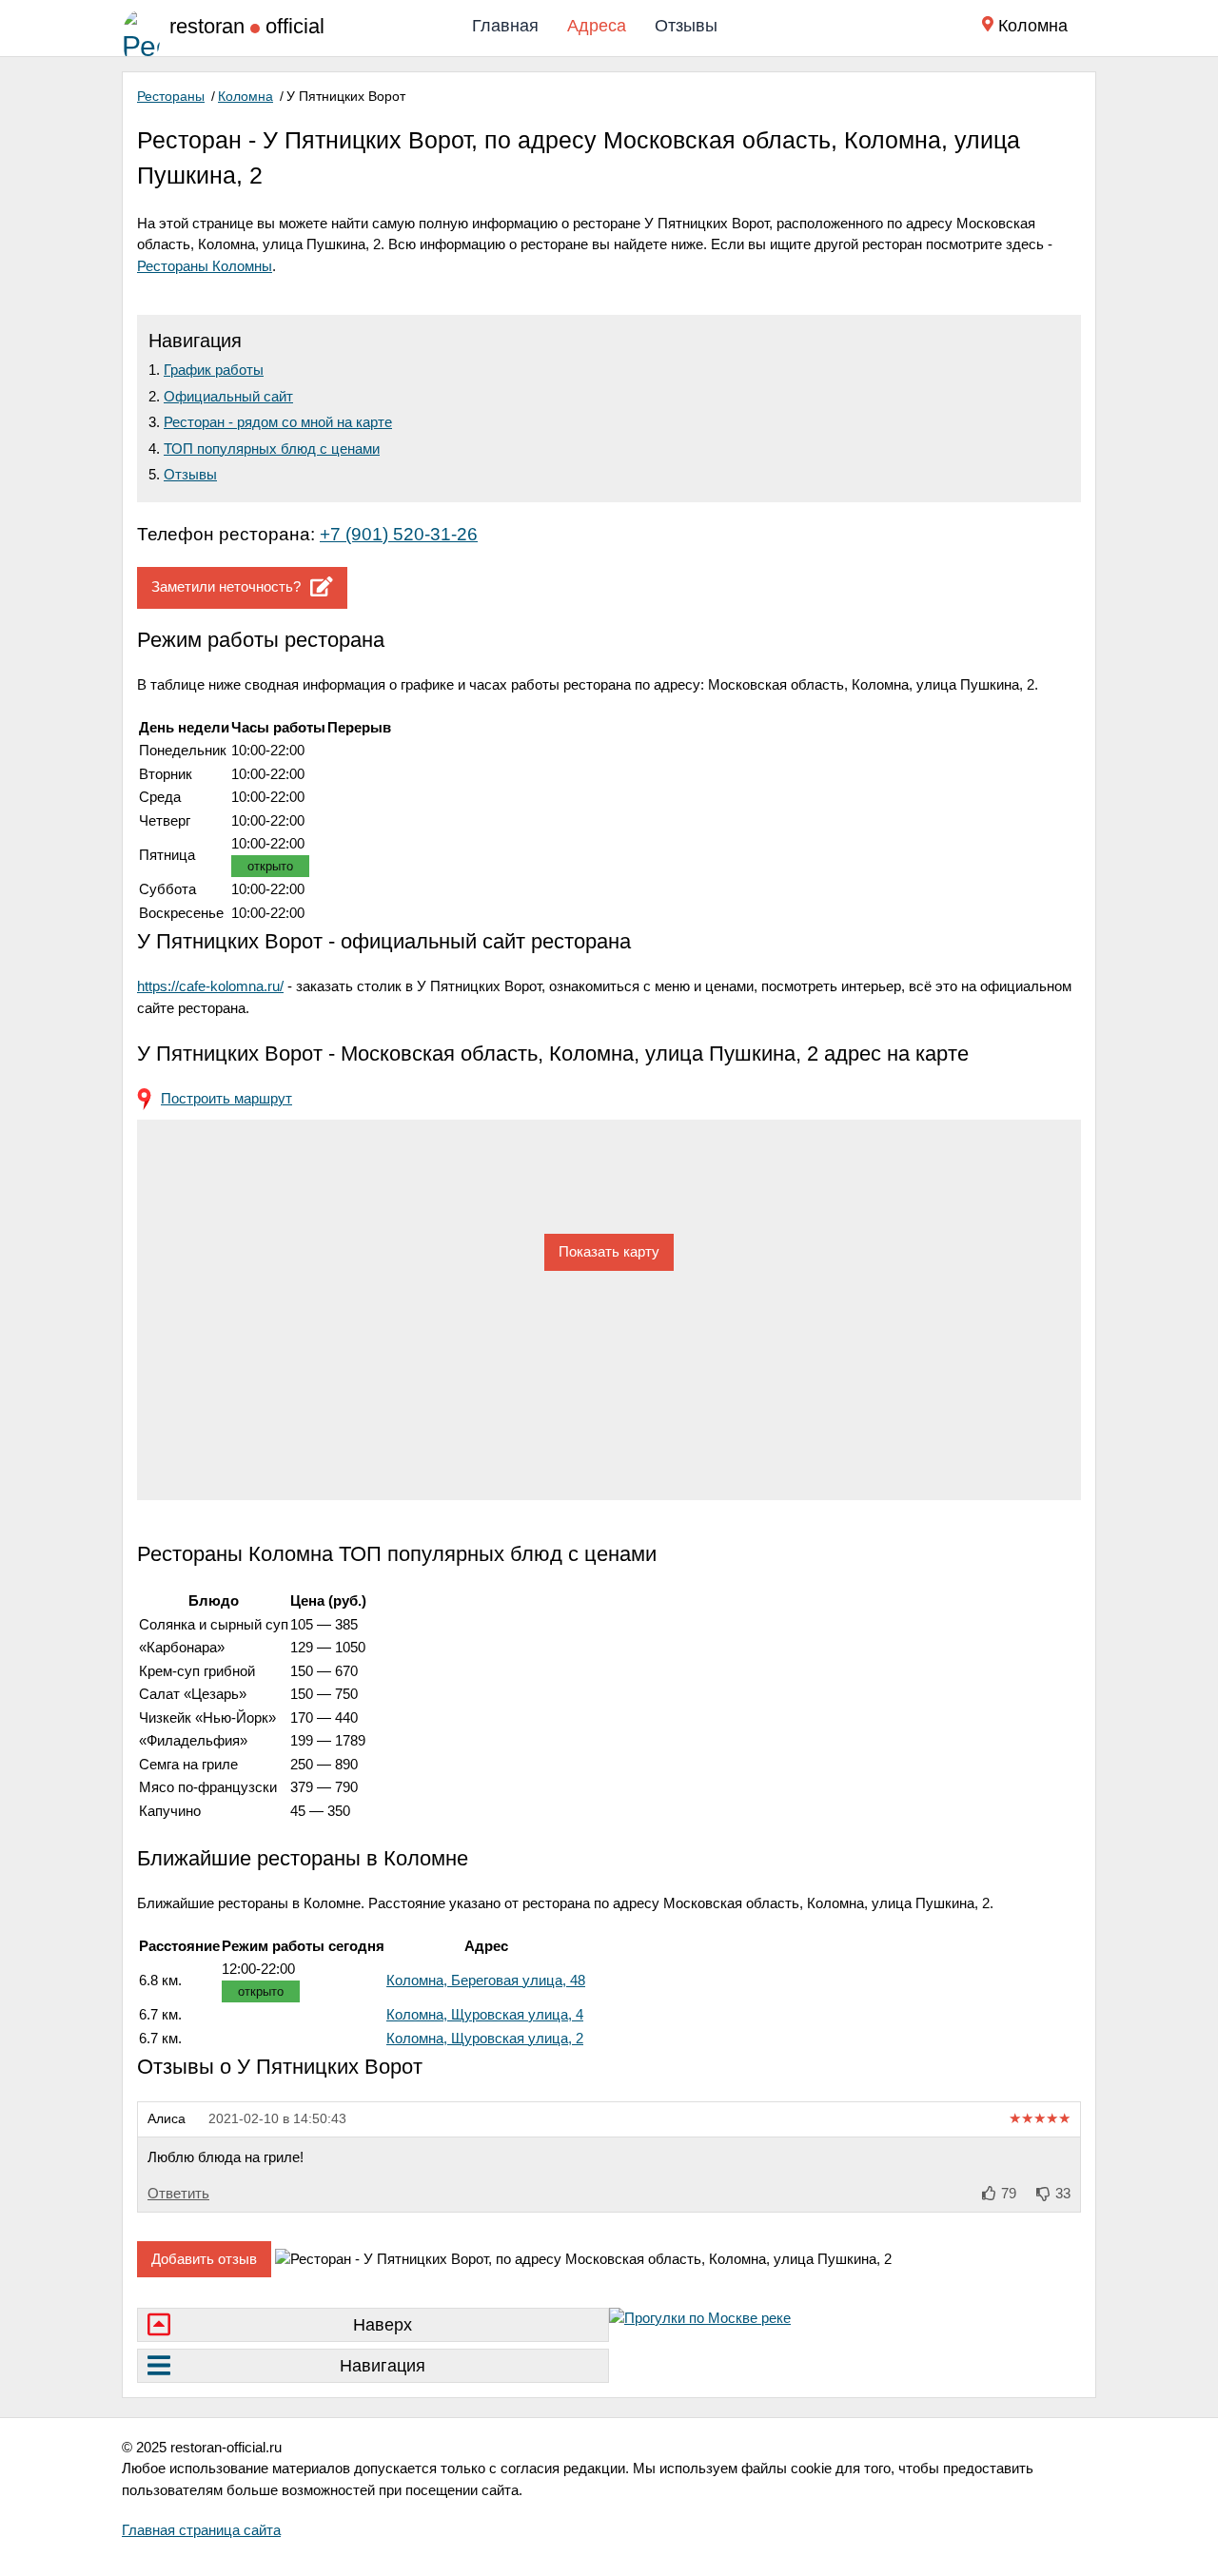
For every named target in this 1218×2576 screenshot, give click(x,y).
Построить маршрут (226, 1098)
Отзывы (686, 26)
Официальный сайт (228, 396)
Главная (505, 26)
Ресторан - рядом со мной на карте (278, 422)
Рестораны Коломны (205, 266)
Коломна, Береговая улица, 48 (486, 1980)
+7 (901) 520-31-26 (399, 534)
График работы (214, 370)
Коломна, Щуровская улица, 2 (485, 2038)
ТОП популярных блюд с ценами (272, 449)
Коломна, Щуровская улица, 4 (485, 2014)
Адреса (597, 26)
